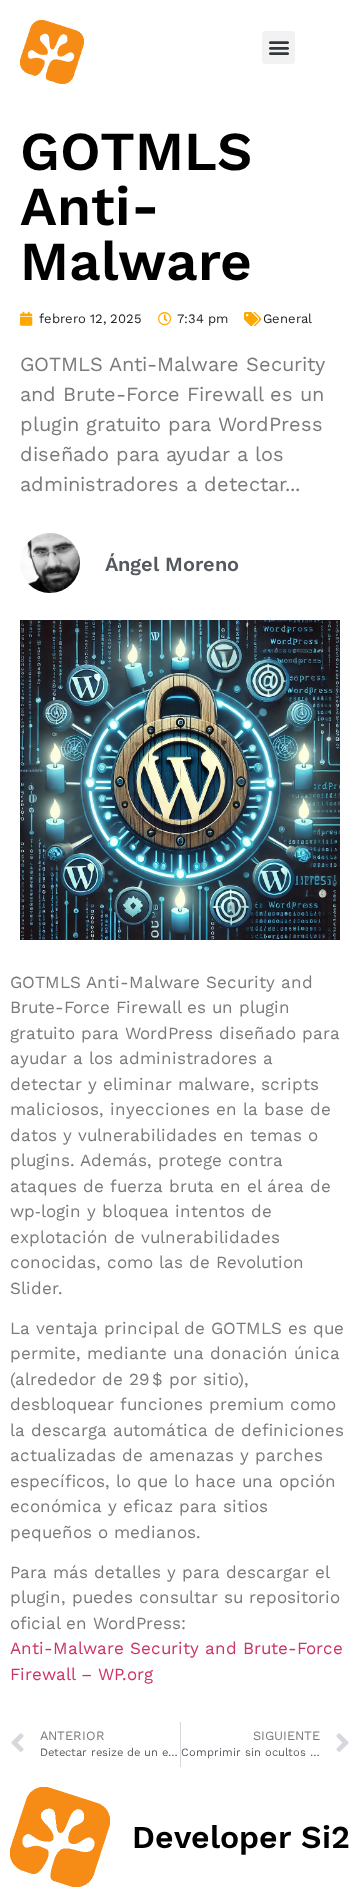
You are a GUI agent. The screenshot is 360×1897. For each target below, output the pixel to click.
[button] (278, 47)
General (287, 318)
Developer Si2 (241, 1837)
